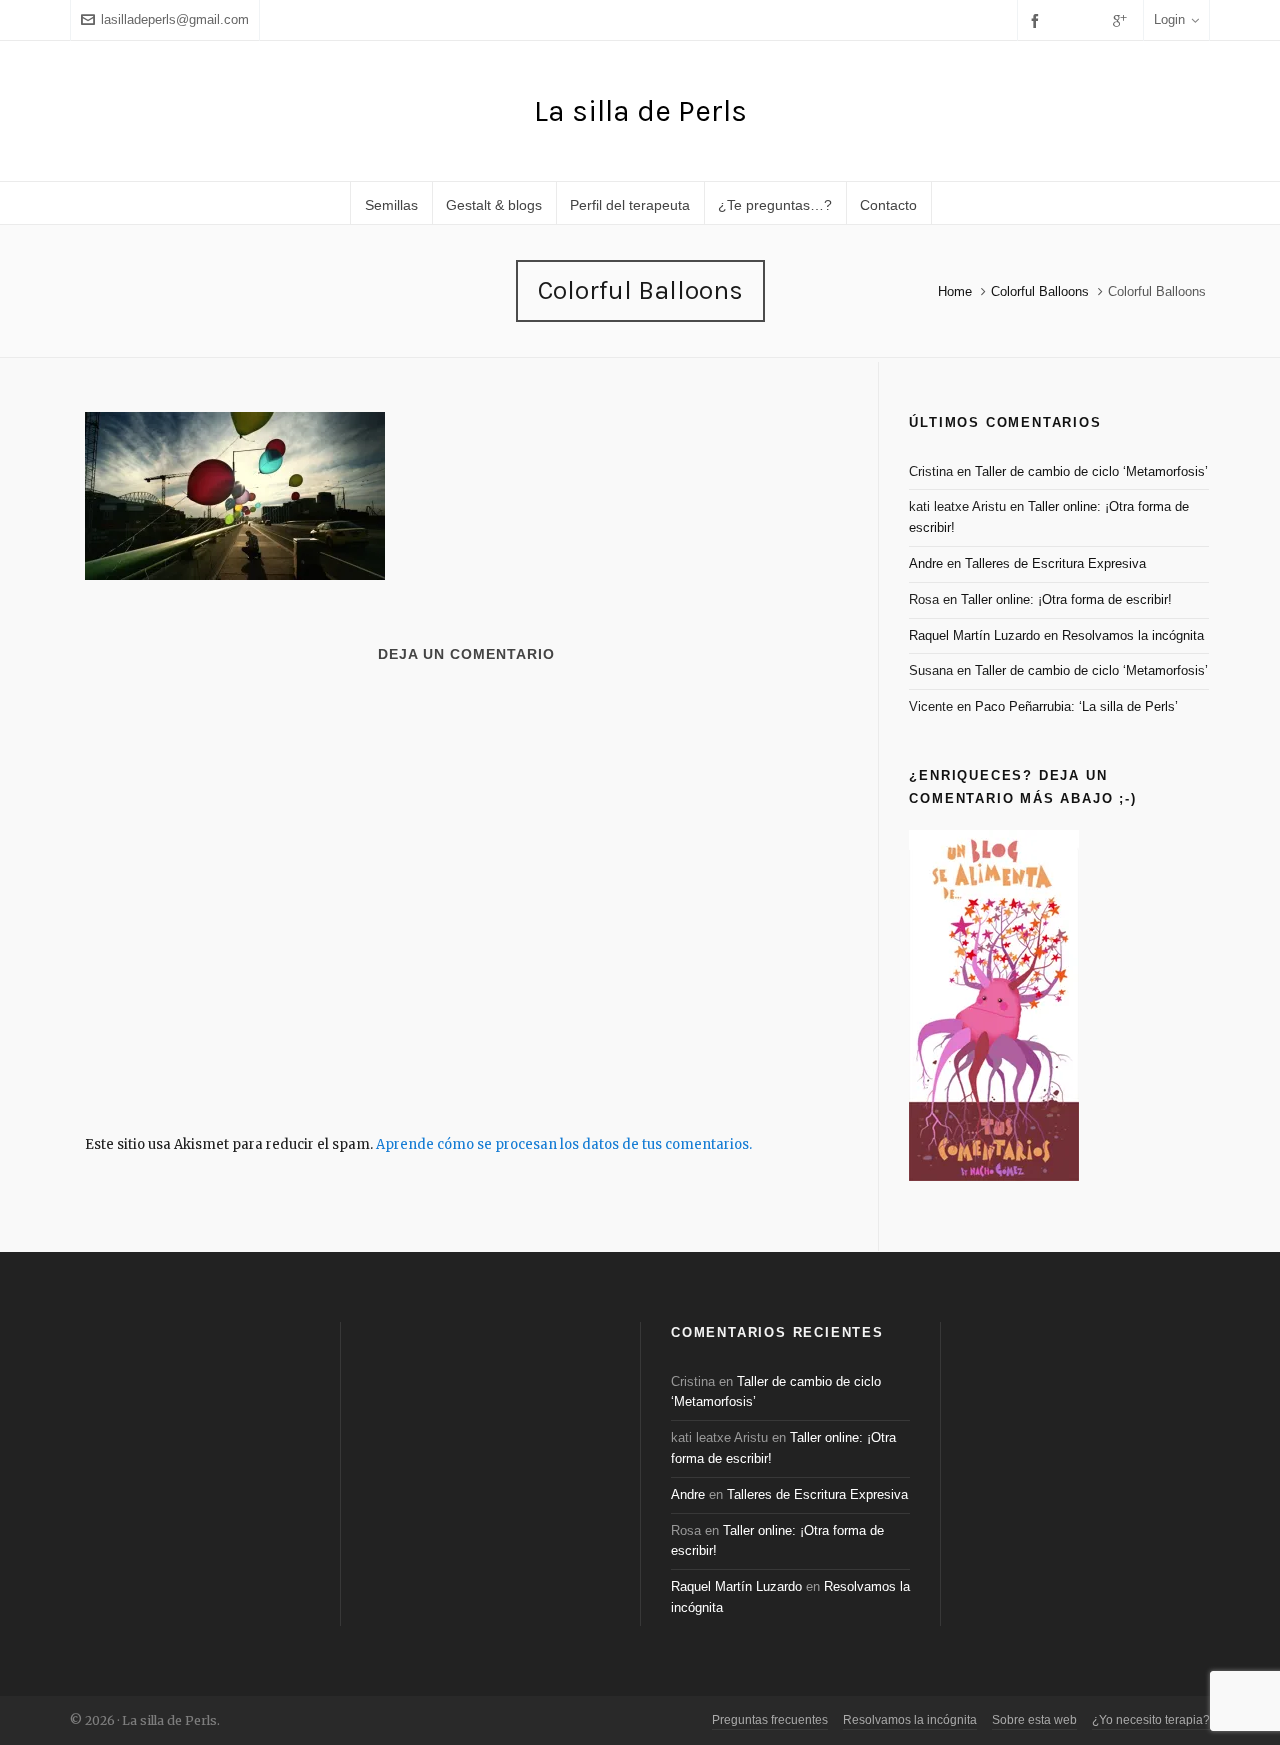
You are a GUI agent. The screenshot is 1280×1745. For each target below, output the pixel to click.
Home (955, 291)
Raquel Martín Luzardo (974, 635)
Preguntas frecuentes (770, 1720)
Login (1169, 19)
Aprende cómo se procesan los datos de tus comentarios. (564, 1144)
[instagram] (1094, 20)
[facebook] (1038, 20)
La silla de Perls (640, 111)
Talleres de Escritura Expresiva (1055, 563)
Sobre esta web (1034, 1720)
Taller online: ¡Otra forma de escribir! (1066, 599)
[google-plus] (1123, 20)
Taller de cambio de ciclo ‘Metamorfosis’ (1091, 471)
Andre (926, 563)
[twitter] (1067, 20)
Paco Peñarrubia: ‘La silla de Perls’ (1076, 706)
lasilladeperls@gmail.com (175, 19)
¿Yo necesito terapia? (1151, 1720)
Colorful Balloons (1040, 291)
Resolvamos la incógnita (1133, 635)
